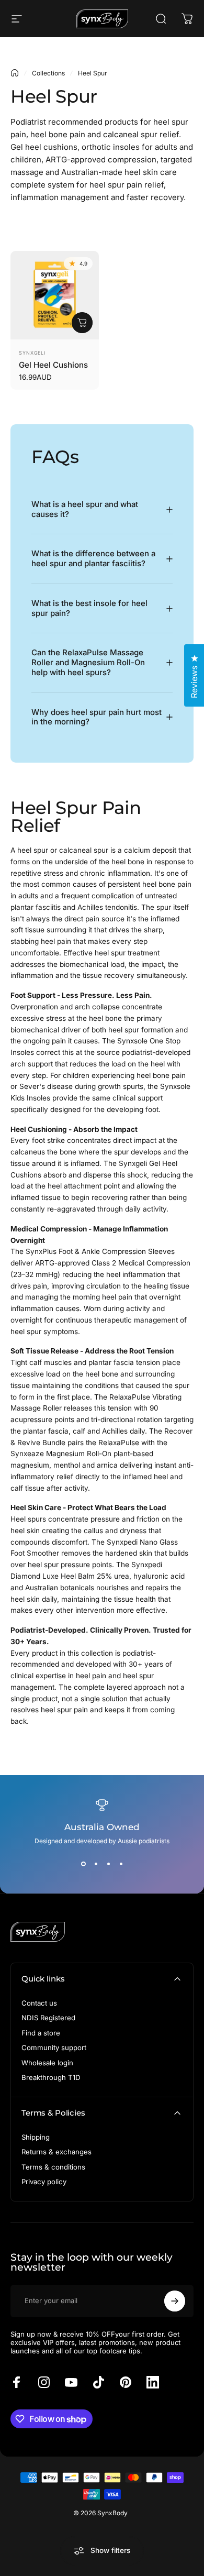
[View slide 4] (121, 1864)
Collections (48, 73)
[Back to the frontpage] (15, 73)
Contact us (39, 2003)
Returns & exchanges (56, 2152)
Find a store (41, 2033)
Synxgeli (32, 353)
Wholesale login (47, 2063)
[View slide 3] (108, 1864)
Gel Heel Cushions (53, 365)
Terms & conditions (53, 2167)
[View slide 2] (96, 1864)
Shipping (36, 2137)
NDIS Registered (48, 2018)
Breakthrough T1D (51, 2077)
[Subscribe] (175, 2301)
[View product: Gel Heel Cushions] (82, 323)
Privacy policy (44, 2182)
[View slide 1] (83, 1864)
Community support (54, 2047)
